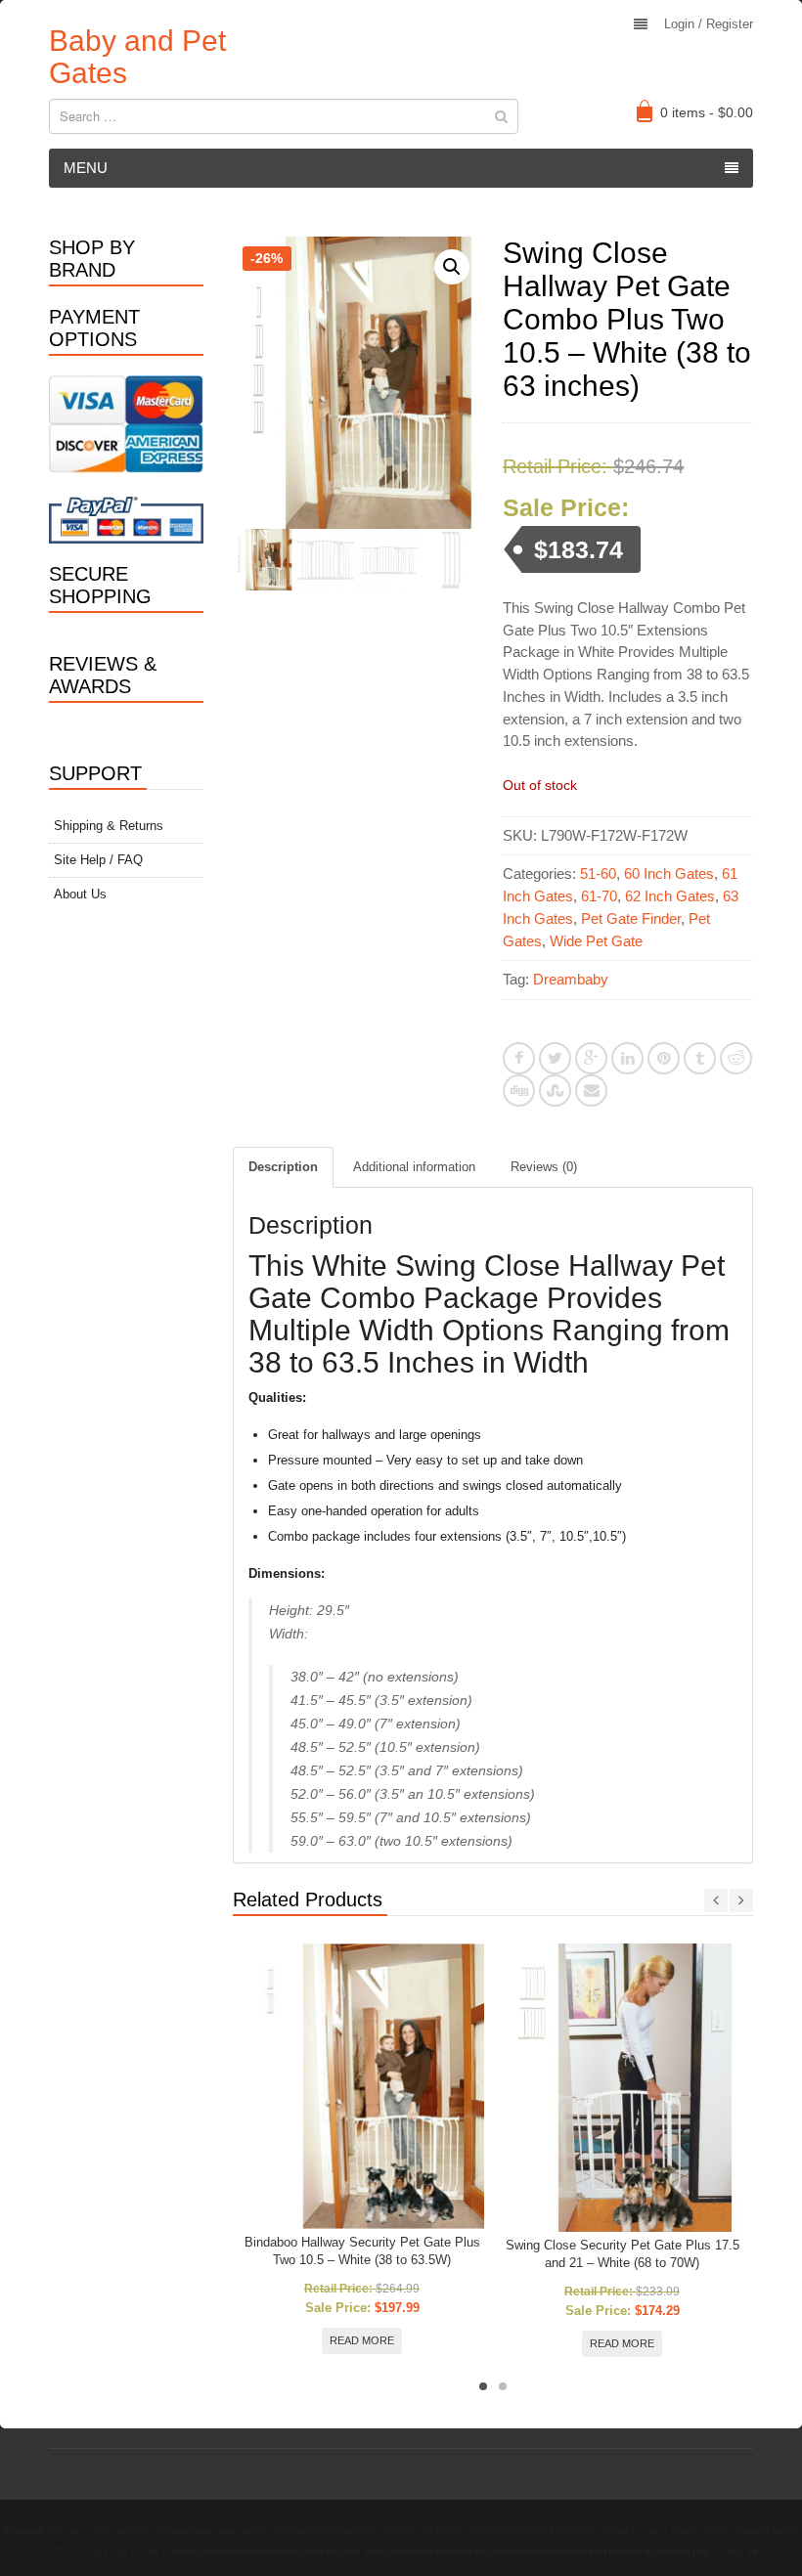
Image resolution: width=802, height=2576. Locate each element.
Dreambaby (571, 979)
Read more (362, 2340)
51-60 (598, 873)
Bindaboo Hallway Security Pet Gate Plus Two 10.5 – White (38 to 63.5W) (362, 2251)
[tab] (283, 1167)
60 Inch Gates (669, 873)
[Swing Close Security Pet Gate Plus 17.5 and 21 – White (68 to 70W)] (623, 2088)
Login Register (709, 24)
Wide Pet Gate (596, 941)
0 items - (707, 112)
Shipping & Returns (109, 826)
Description (283, 1167)
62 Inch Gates (670, 896)
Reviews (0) (544, 1167)
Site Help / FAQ (98, 860)
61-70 (599, 896)
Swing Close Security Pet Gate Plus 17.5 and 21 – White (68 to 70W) (623, 2254)
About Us (80, 894)
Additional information (414, 1167)
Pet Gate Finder (631, 918)
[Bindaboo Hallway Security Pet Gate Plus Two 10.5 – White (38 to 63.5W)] (362, 2086)
